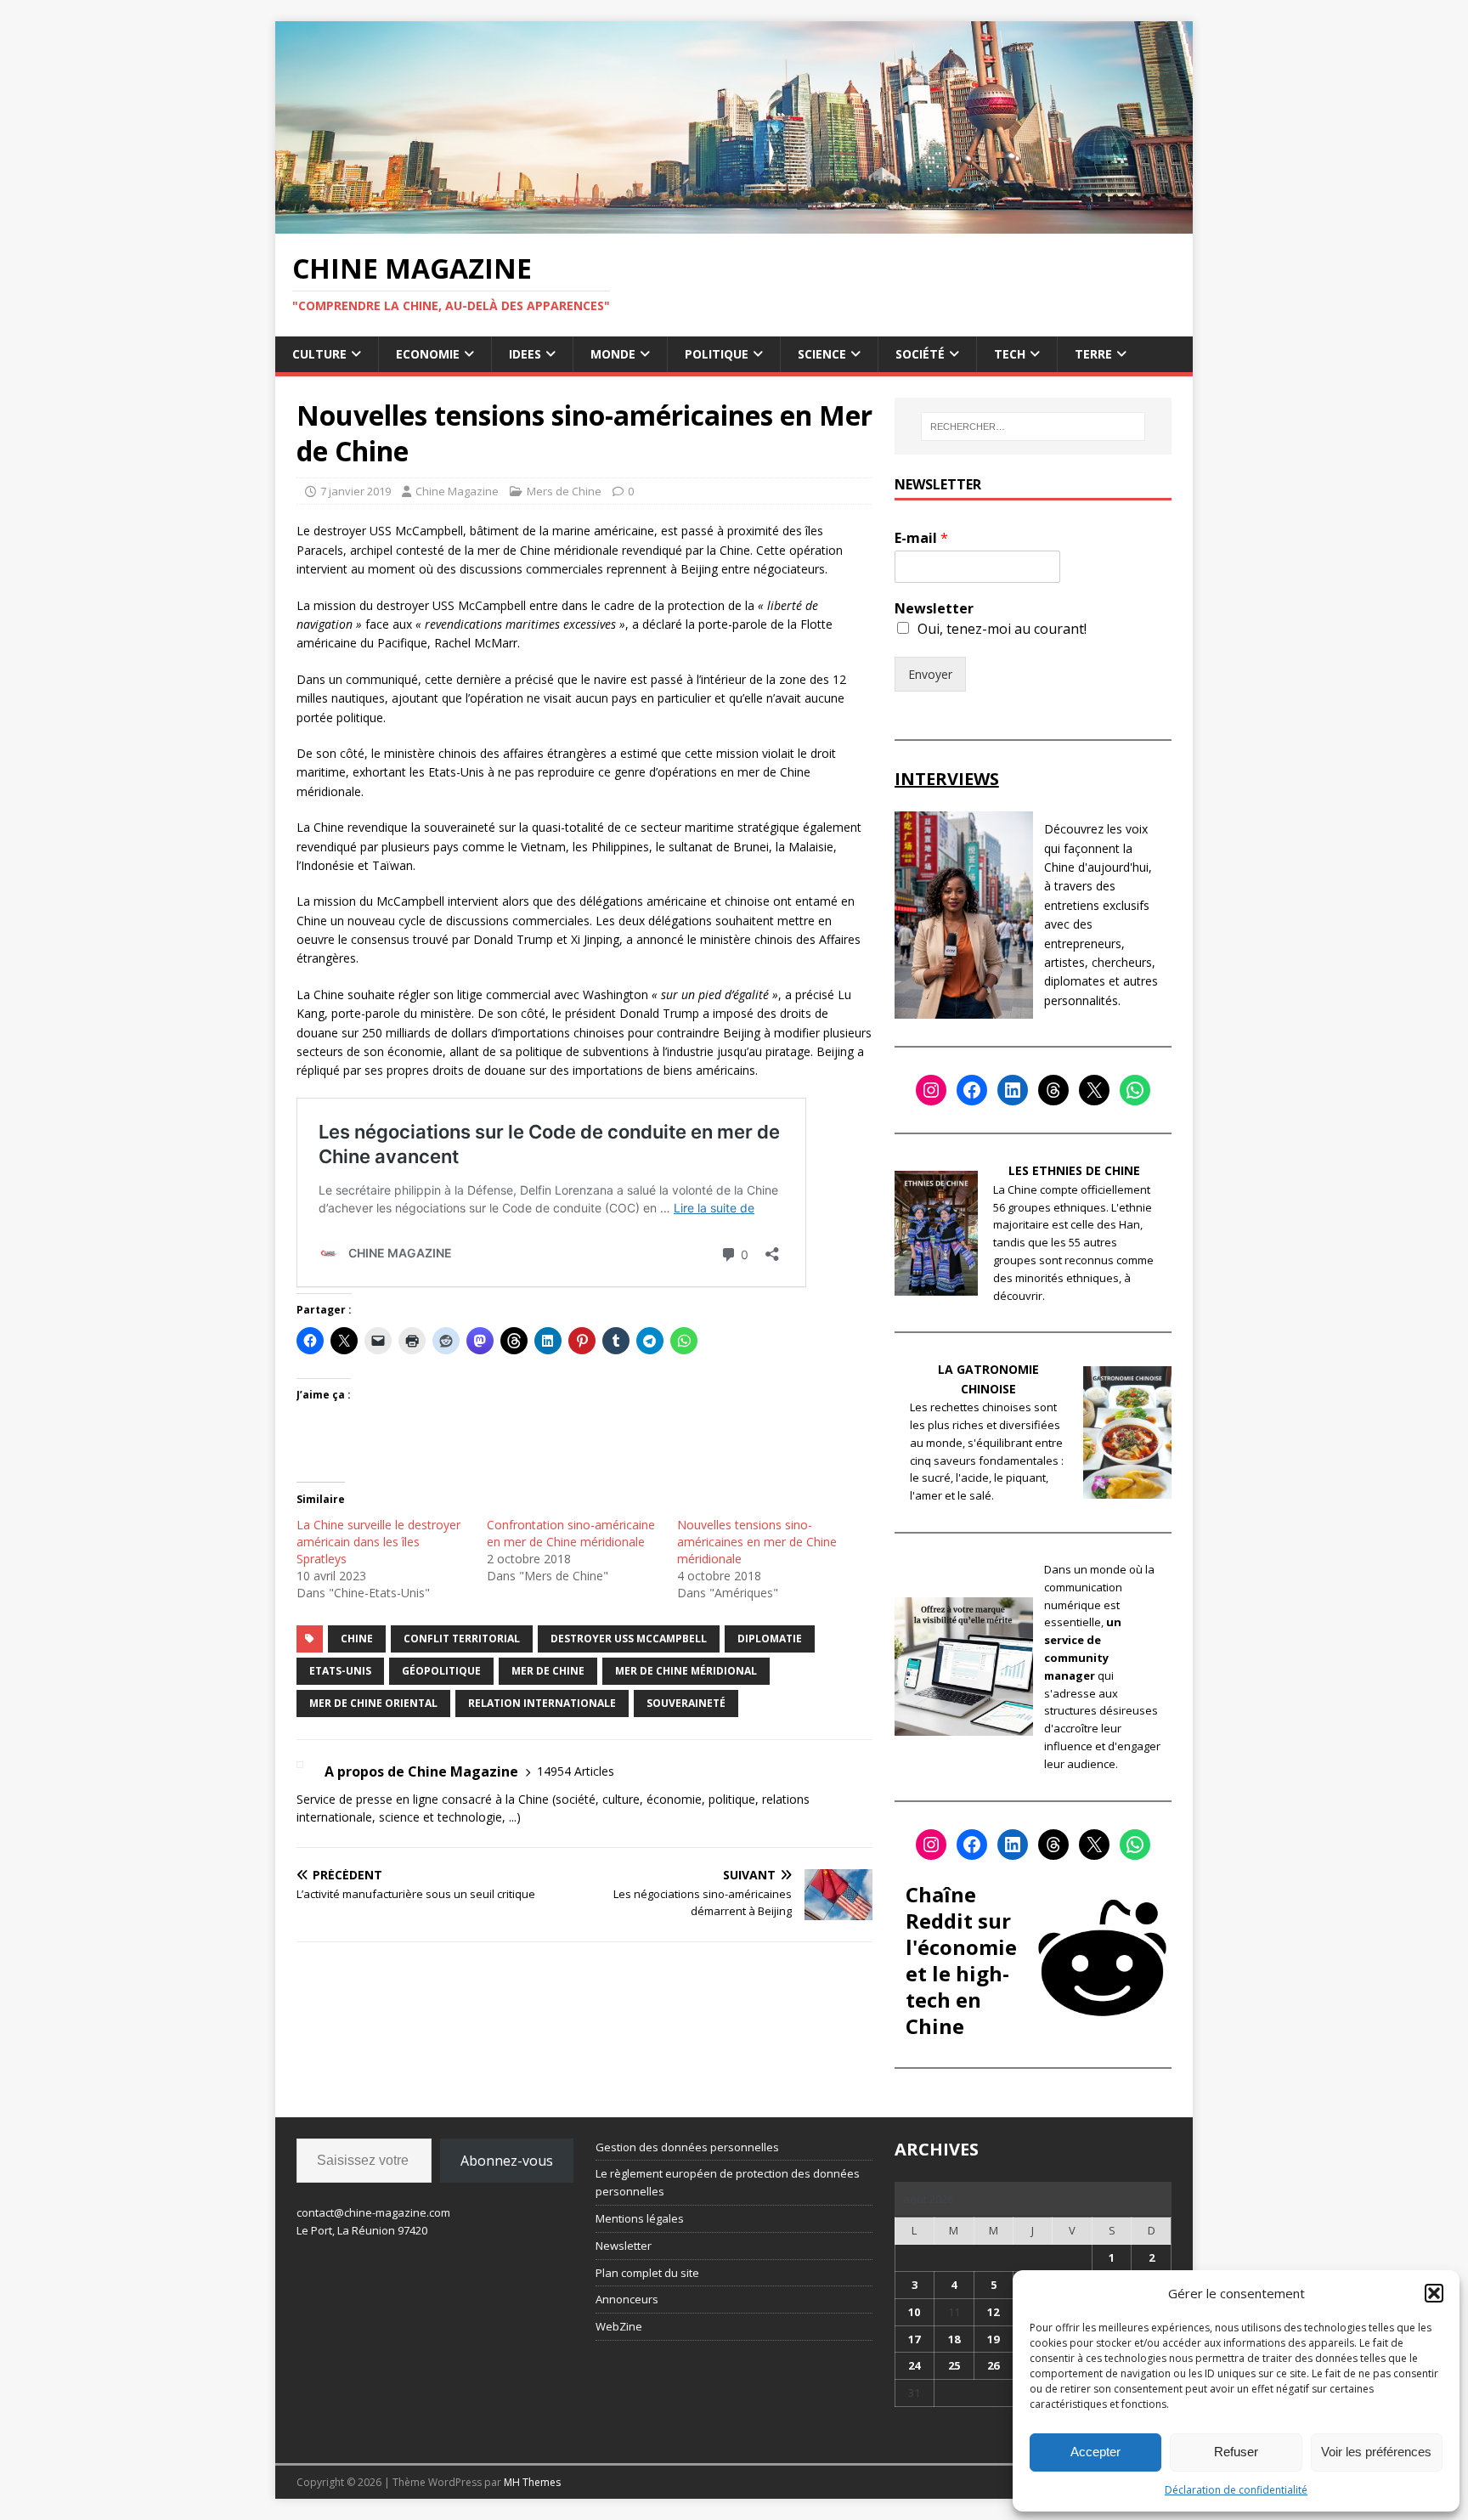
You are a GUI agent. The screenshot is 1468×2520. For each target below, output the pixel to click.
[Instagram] (931, 1090)
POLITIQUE (717, 354)
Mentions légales (640, 2218)
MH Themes (532, 2482)
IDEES (525, 354)
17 (914, 2339)
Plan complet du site (647, 2273)
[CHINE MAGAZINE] (734, 223)
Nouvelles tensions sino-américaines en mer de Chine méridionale (757, 1542)
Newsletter (934, 609)
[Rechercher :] (1033, 427)
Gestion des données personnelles (687, 2147)
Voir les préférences (1376, 2452)
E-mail (921, 538)
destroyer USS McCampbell (629, 1639)
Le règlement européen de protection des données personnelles (728, 2182)
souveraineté (686, 1703)
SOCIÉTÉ (920, 354)
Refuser (1236, 2452)
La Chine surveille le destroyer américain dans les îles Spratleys (378, 1542)
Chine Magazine (457, 491)
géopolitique (441, 1671)
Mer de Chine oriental (373, 1703)
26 (993, 2365)
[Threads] (1053, 1090)
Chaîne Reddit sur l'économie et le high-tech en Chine (961, 1961)
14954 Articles (576, 1771)
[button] (1434, 2293)
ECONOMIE (428, 354)
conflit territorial (462, 1639)
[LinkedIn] (1013, 1090)
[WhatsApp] (1135, 1090)
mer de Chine (548, 1671)
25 (954, 2365)
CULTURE (319, 354)
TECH (1010, 354)
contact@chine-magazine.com (373, 2212)
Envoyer (930, 674)
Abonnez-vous (507, 2161)
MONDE (613, 354)
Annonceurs (627, 2299)
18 (954, 2339)
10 (914, 2312)
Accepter (1095, 2452)
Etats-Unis (340, 1671)
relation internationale (542, 1703)
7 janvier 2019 (356, 491)
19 (993, 2339)
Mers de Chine (564, 491)
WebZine (619, 2326)
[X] (1094, 1090)
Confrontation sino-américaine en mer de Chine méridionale (571, 1533)
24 (914, 2365)
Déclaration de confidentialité (1236, 2490)
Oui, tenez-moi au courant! (1002, 629)
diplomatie (770, 1639)
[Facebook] (972, 1090)
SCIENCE (822, 354)
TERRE (1093, 354)
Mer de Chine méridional (686, 1671)
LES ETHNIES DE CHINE (1074, 1170)
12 (993, 2312)
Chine (357, 1639)
